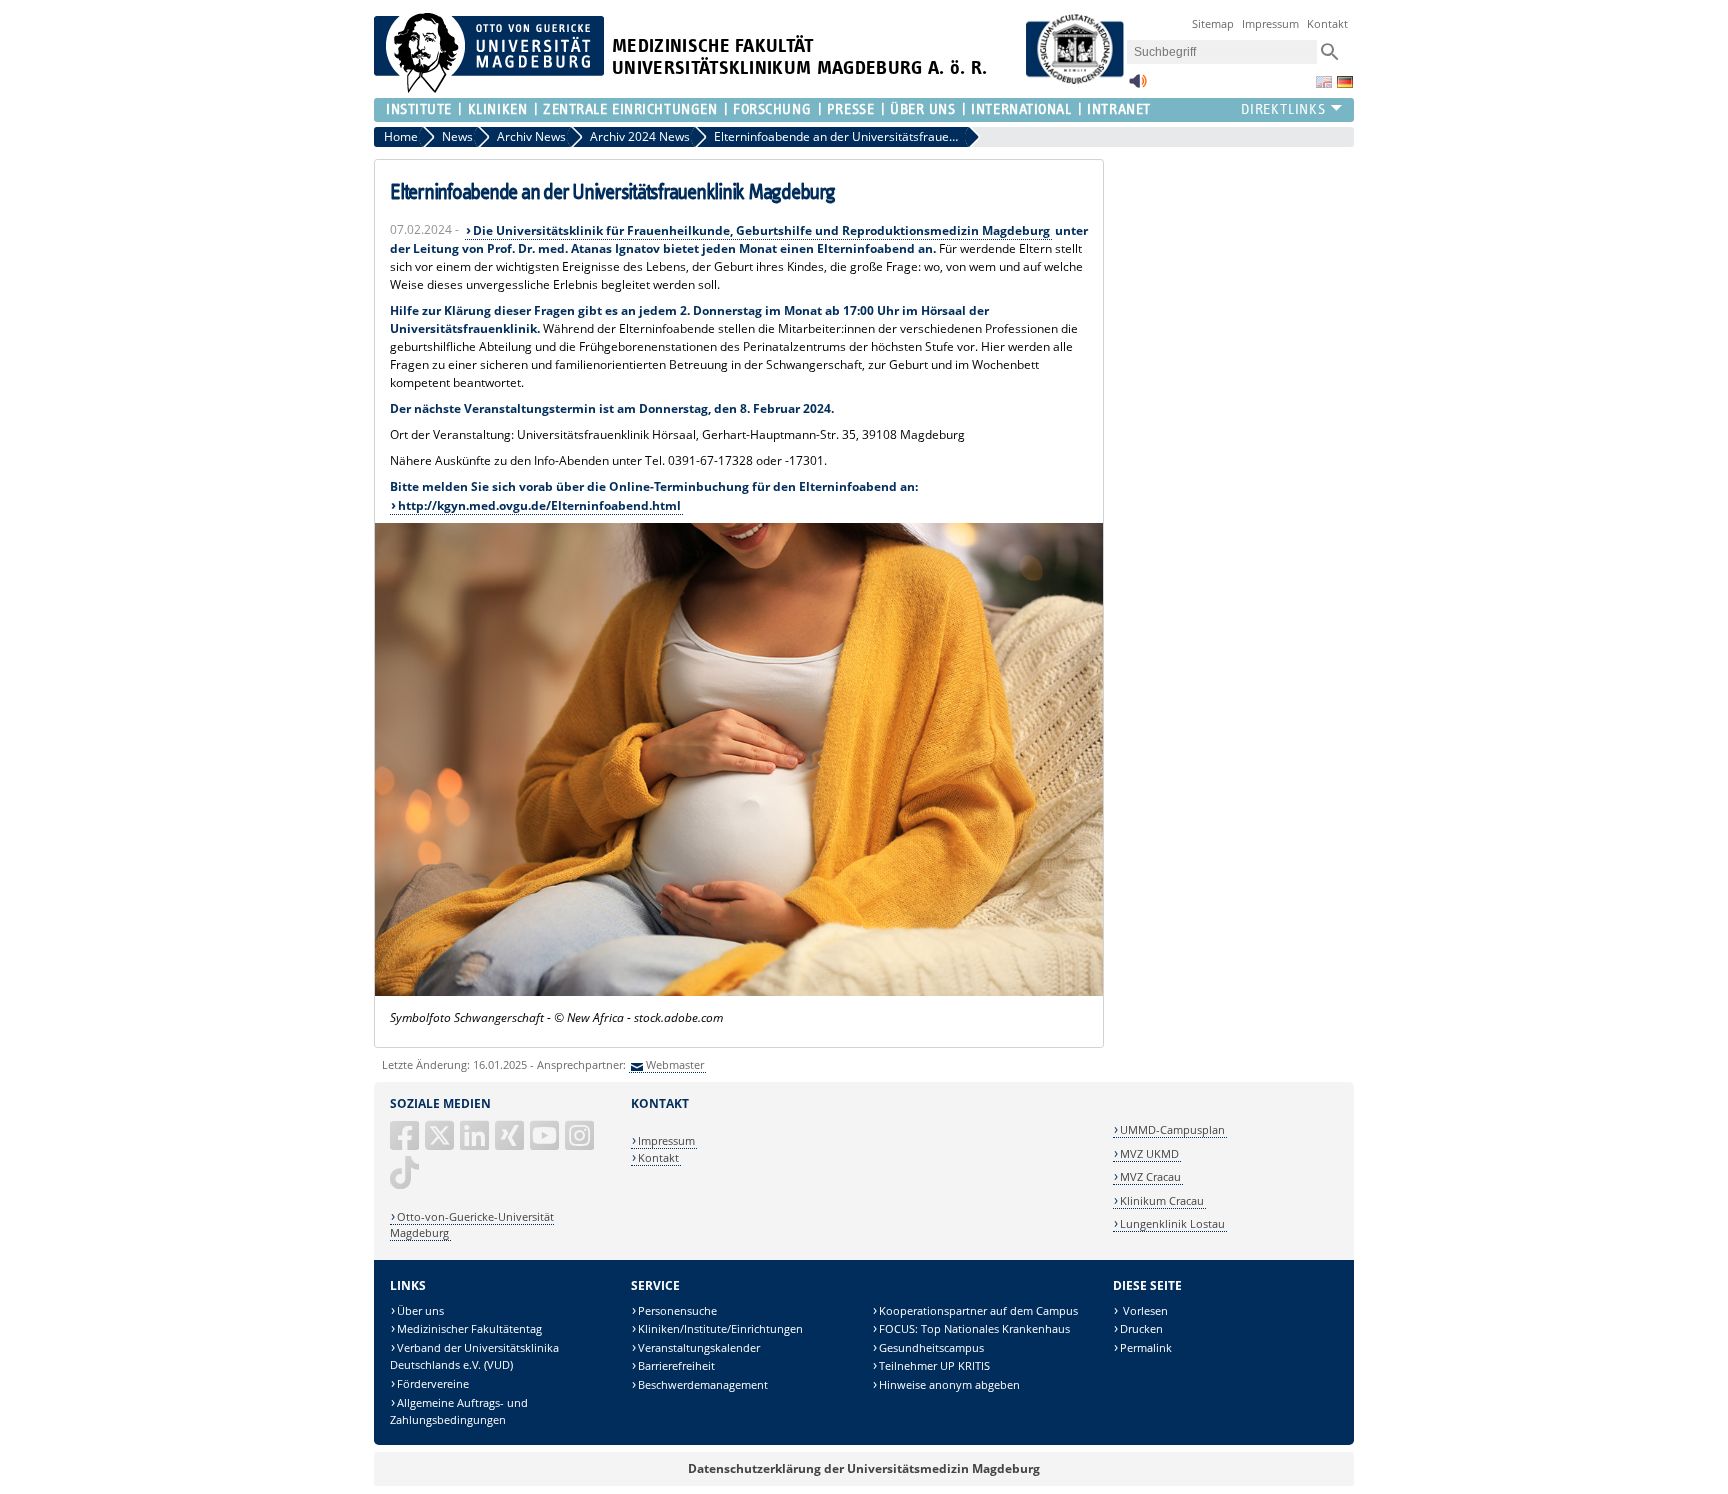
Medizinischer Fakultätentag (469, 1328)
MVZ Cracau (1150, 1176)
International (1021, 109)
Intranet (1118, 109)
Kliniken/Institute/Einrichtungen (720, 1328)
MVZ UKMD (1149, 1153)
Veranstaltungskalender (699, 1347)
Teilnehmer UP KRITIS (934, 1365)
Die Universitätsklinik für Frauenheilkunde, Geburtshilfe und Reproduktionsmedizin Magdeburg (761, 230)
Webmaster (675, 1064)
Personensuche (677, 1310)
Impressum (1270, 23)
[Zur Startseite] (489, 88)
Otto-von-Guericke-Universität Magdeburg (472, 1224)
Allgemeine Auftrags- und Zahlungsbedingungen (459, 1411)
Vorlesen (1144, 1310)
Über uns (420, 1310)
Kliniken (497, 109)
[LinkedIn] (476, 1143)
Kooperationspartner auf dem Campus (978, 1310)
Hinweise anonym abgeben (949, 1384)
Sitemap (1213, 23)
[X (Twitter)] (441, 1143)
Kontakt (1327, 23)
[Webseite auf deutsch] (1345, 82)
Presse (850, 109)
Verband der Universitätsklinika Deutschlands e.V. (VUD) (474, 1356)
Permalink (1146, 1347)
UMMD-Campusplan (1172, 1129)
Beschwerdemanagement (703, 1384)
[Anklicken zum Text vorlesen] (1138, 86)
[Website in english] (1324, 82)
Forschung (772, 109)
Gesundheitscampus (931, 1347)
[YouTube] (546, 1143)
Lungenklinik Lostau (1172, 1223)
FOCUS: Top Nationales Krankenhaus (974, 1328)
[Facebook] (406, 1143)
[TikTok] (406, 1180)
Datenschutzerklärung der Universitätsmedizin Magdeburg (864, 1468)
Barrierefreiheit (676, 1365)
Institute (419, 109)
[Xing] (511, 1143)
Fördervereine (433, 1383)
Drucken (1141, 1328)
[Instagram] (581, 1143)
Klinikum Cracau (1162, 1200)
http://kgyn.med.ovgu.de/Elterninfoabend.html (539, 505)
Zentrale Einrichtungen (630, 109)
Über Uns (922, 109)
